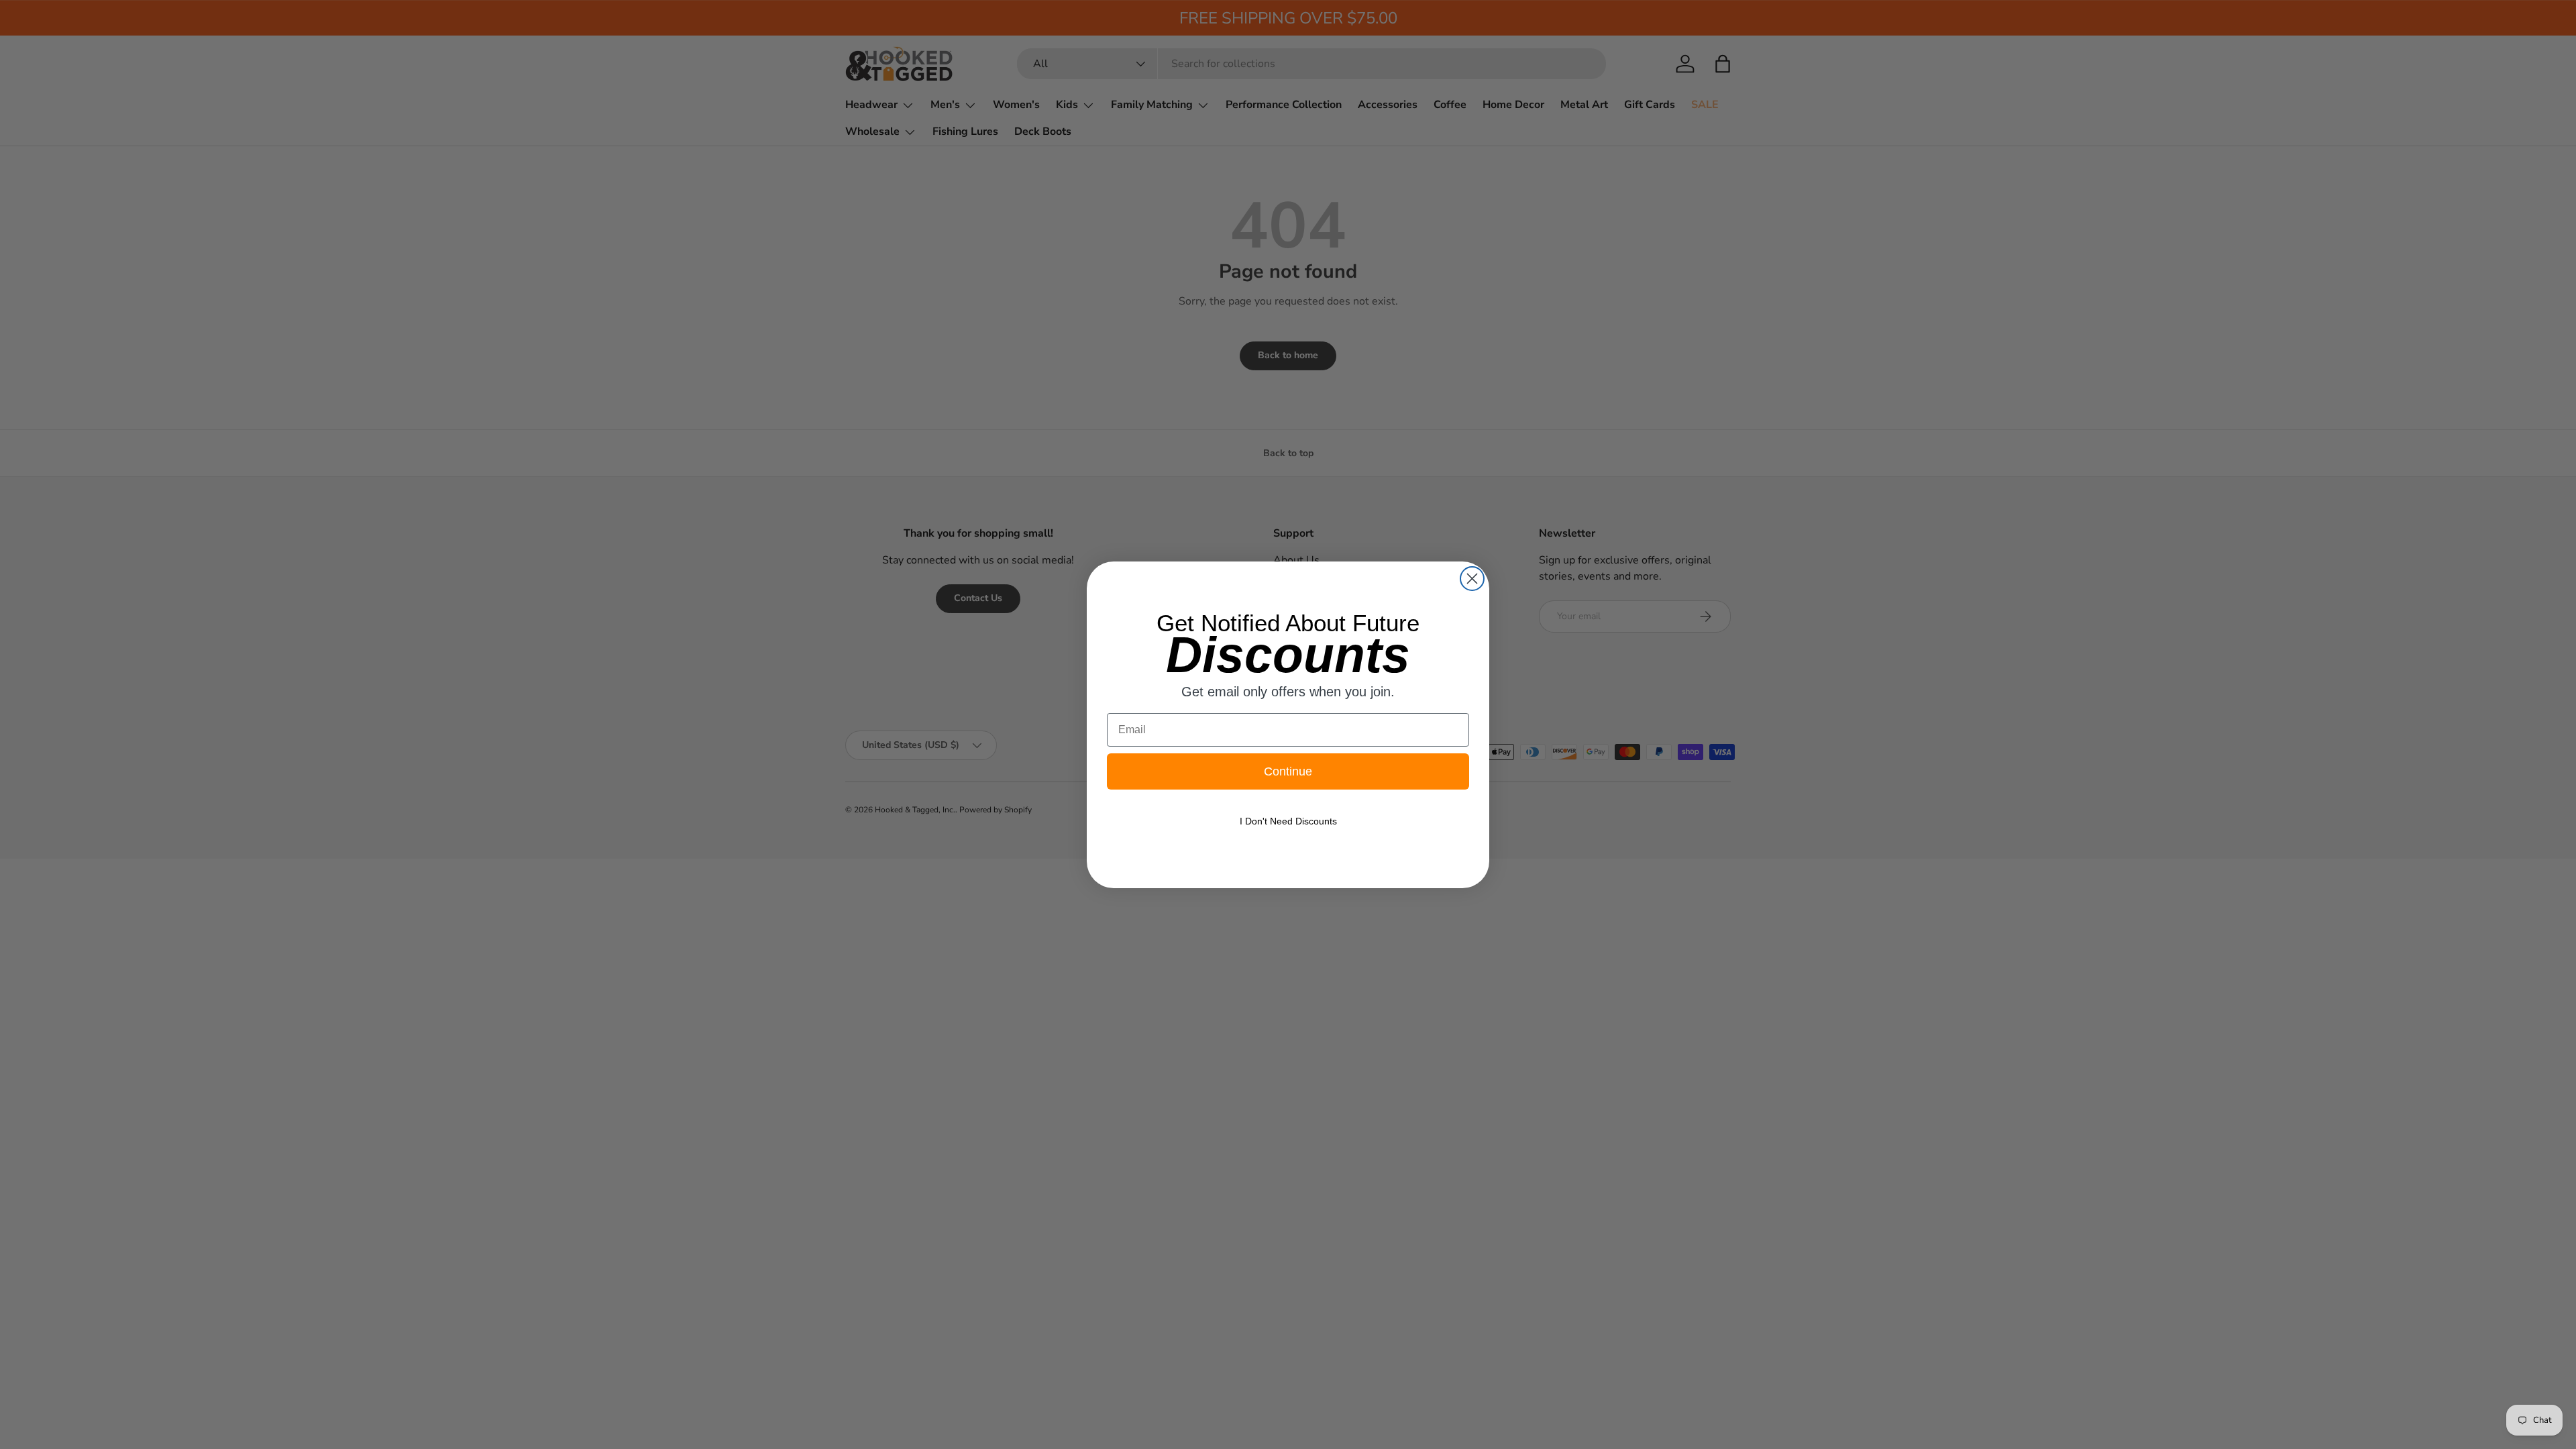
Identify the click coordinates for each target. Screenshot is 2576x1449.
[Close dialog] (1472, 579)
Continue (1288, 771)
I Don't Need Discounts (1288, 821)
